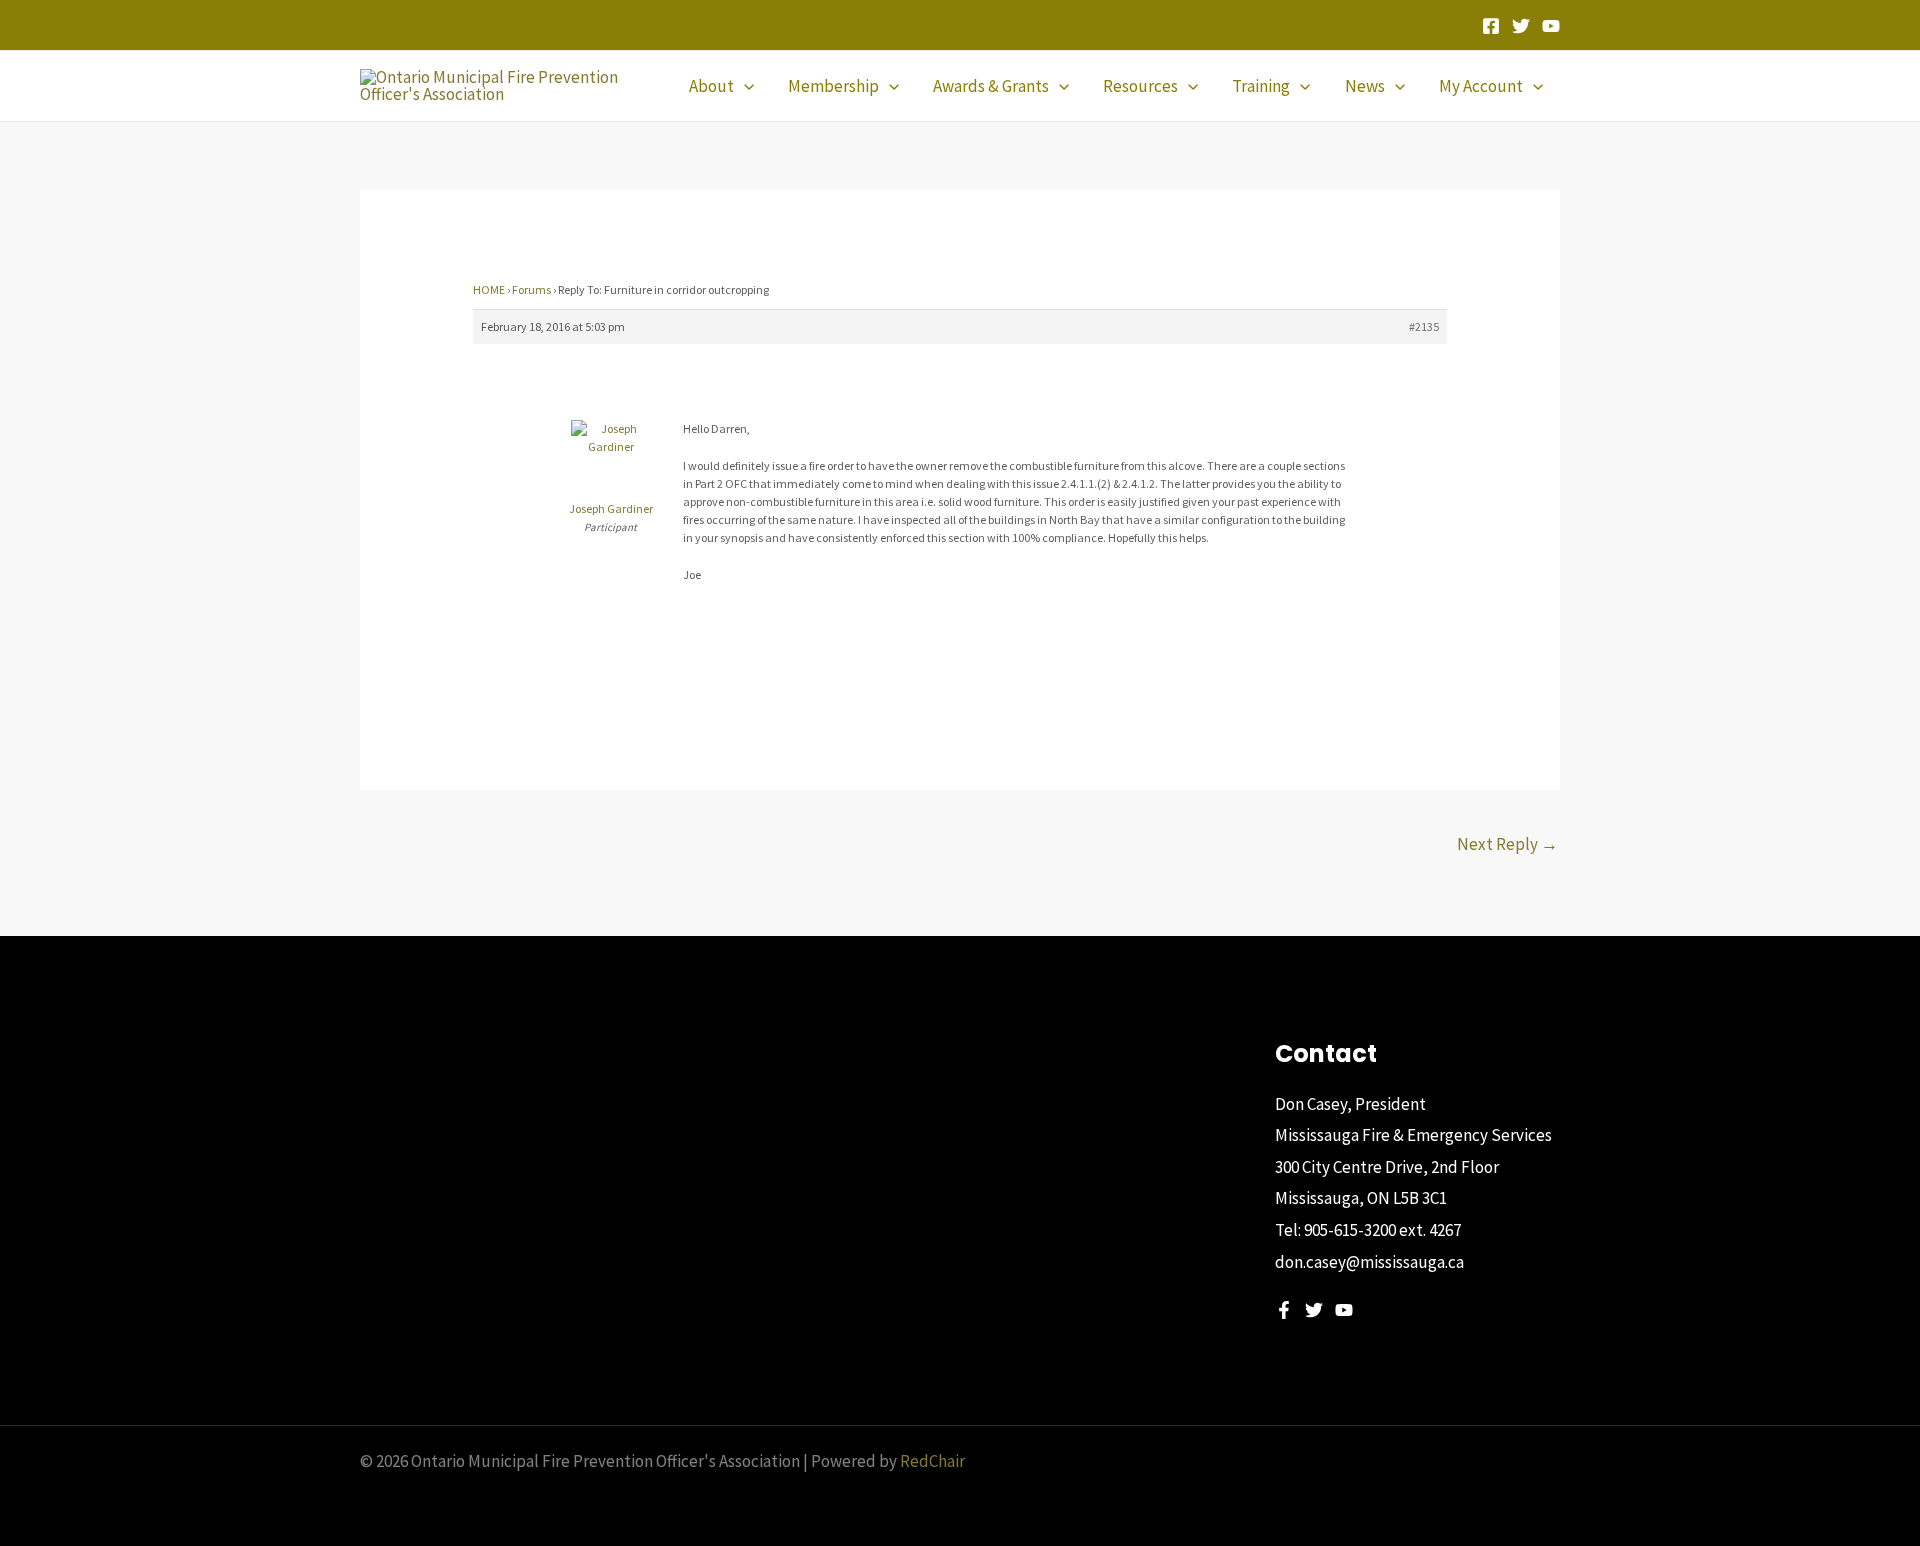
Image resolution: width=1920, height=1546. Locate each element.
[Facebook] (1491, 26)
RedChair (932, 1461)
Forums (531, 289)
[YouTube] (1551, 26)
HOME (489, 289)
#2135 (1424, 326)
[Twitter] (1521, 26)
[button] (744, 86)
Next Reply (1507, 844)
